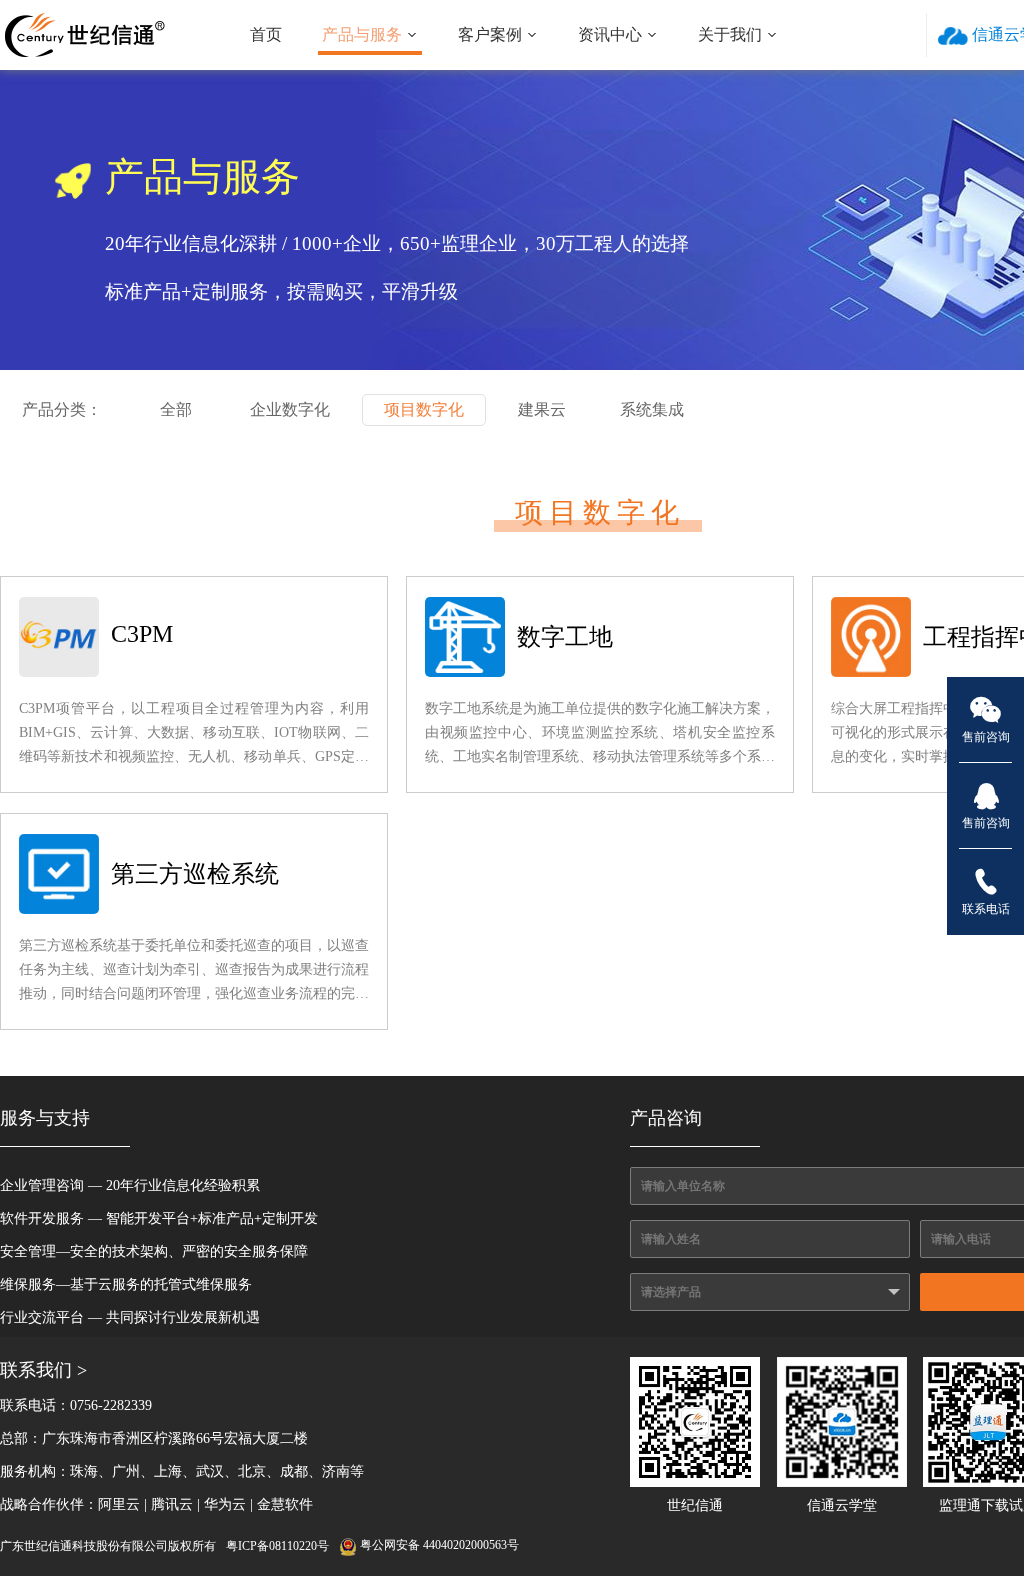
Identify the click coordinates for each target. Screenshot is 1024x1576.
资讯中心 (610, 34)
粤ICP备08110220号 (277, 1546)
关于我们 (730, 34)
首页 (266, 34)
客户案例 (490, 34)
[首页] (85, 35)
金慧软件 (285, 1504)
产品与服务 (362, 34)
